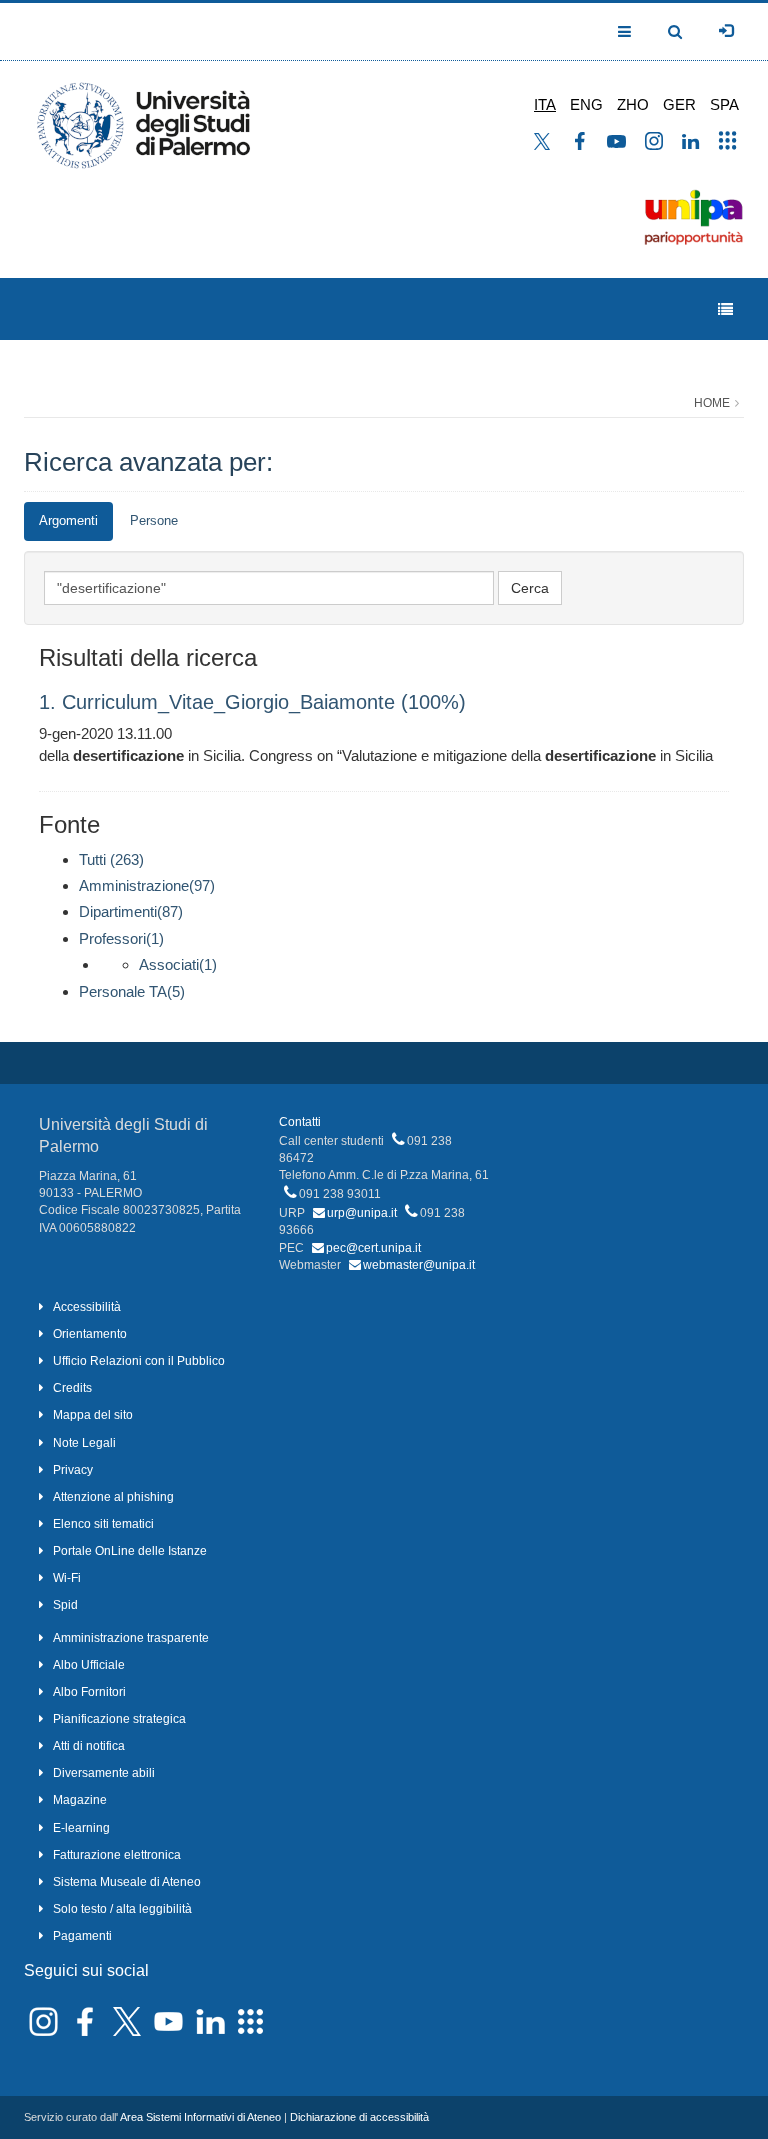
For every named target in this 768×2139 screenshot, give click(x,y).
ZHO (633, 104)
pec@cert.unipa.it (373, 1248)
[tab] (68, 521)
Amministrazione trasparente (131, 1638)
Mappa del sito (93, 1415)
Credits (72, 1388)
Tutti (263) (111, 859)
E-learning (81, 1828)
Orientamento (90, 1334)
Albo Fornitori (89, 1692)
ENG (586, 104)
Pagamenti (82, 1936)
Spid (65, 1605)
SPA (724, 104)
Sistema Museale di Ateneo (127, 1882)
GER (679, 104)
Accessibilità (87, 1307)
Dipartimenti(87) (131, 911)
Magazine (80, 1800)
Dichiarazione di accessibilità (359, 2117)
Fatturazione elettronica (117, 1855)
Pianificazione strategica (119, 1719)
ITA (545, 104)
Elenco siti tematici (103, 1524)
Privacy (73, 1470)
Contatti (300, 1122)
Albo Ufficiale (89, 1665)
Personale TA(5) (132, 991)
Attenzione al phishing (113, 1497)
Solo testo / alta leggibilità (122, 1909)
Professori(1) (121, 938)
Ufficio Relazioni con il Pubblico (139, 1361)
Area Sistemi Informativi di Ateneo (200, 2117)
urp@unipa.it (362, 1213)
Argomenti (68, 520)
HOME (712, 403)
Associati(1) (178, 964)
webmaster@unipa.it (419, 1265)
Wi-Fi (67, 1578)
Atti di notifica (89, 1746)
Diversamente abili (104, 1773)
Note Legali (84, 1443)
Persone (154, 520)
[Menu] (725, 309)
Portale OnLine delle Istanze (130, 1551)
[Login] (726, 31)
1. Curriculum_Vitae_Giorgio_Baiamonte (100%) (252, 702)
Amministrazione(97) (147, 885)
